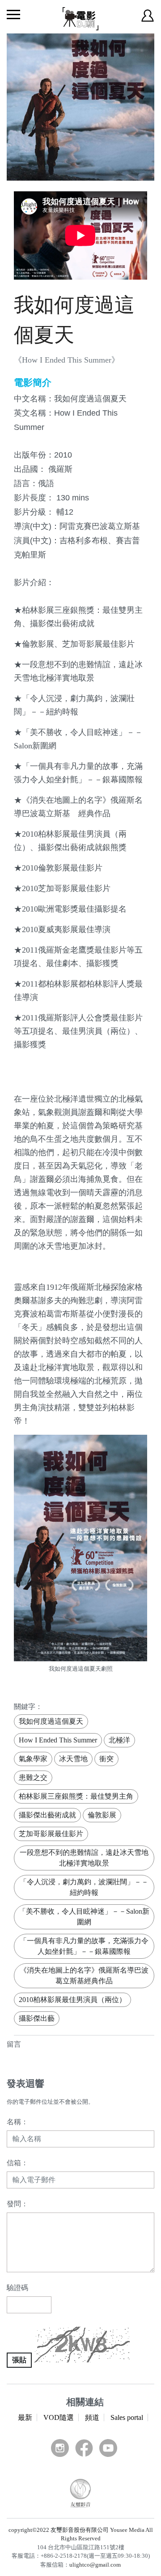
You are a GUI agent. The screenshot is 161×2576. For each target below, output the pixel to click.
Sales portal (127, 2417)
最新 (25, 2417)
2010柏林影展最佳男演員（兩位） (72, 2000)
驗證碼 (17, 2288)
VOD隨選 (59, 2417)
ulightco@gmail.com (95, 2565)
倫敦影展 (102, 1815)
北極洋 (119, 1740)
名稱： (17, 2122)
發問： (17, 2204)
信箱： (17, 2163)
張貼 (19, 2360)
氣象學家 (33, 1759)
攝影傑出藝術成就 (47, 1815)
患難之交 (33, 1777)
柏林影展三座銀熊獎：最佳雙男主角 (76, 1796)
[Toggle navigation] (13, 14)
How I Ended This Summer (58, 1740)
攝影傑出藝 (37, 2018)
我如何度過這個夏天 (51, 1721)
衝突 (106, 1759)
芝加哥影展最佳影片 (51, 1834)
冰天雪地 (73, 1759)
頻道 (92, 2417)
